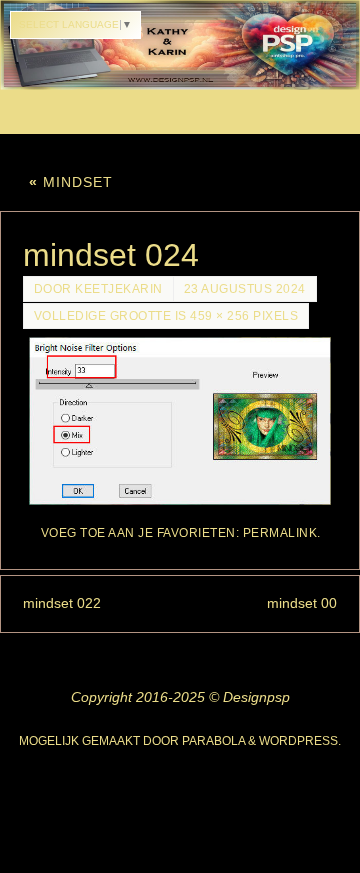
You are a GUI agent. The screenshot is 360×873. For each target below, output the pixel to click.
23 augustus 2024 (245, 289)
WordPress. (300, 741)
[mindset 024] (180, 421)
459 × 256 (220, 316)
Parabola (213, 741)
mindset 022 (62, 603)
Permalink (280, 533)
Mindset (71, 182)
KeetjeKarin (119, 289)
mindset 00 (302, 603)
